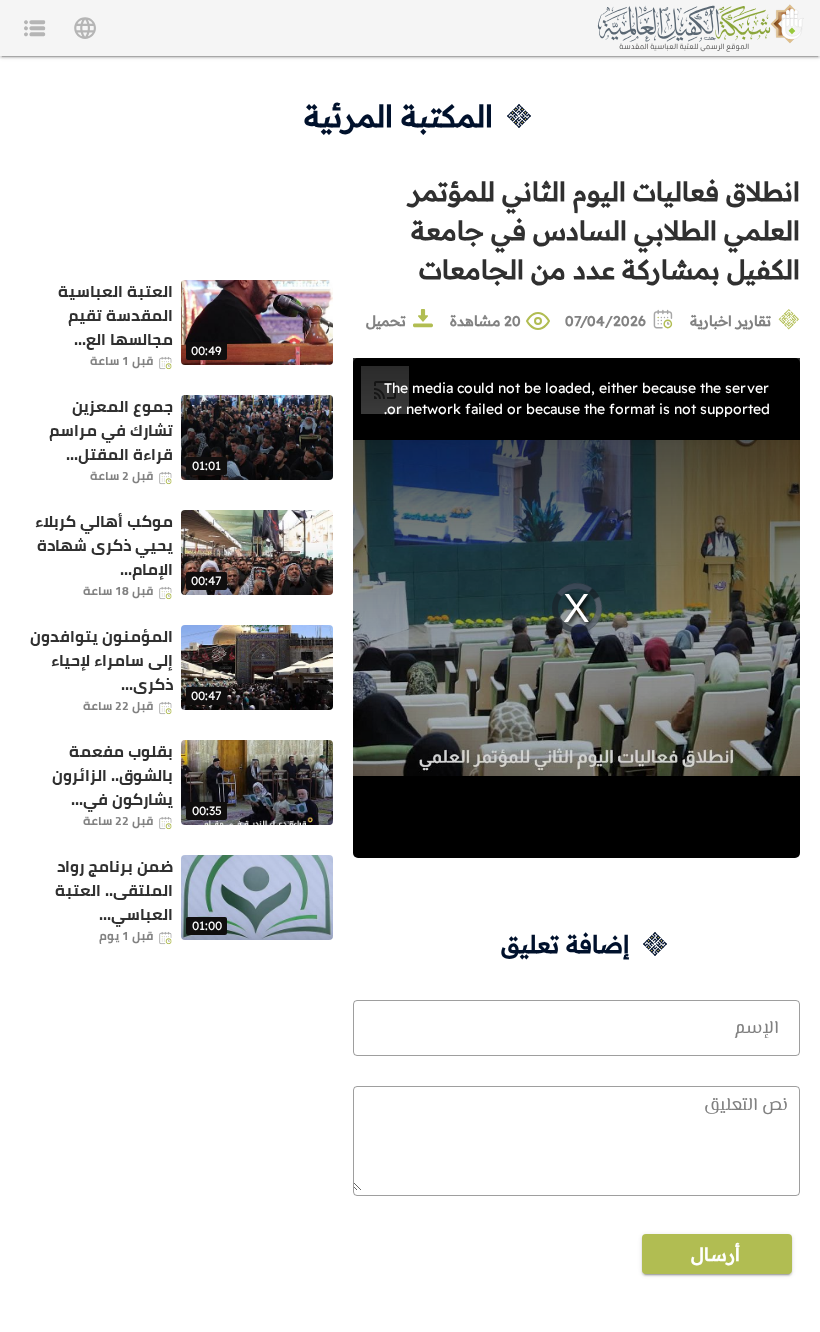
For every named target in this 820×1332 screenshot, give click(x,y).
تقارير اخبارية (730, 321)
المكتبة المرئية (398, 116)
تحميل (386, 321)
